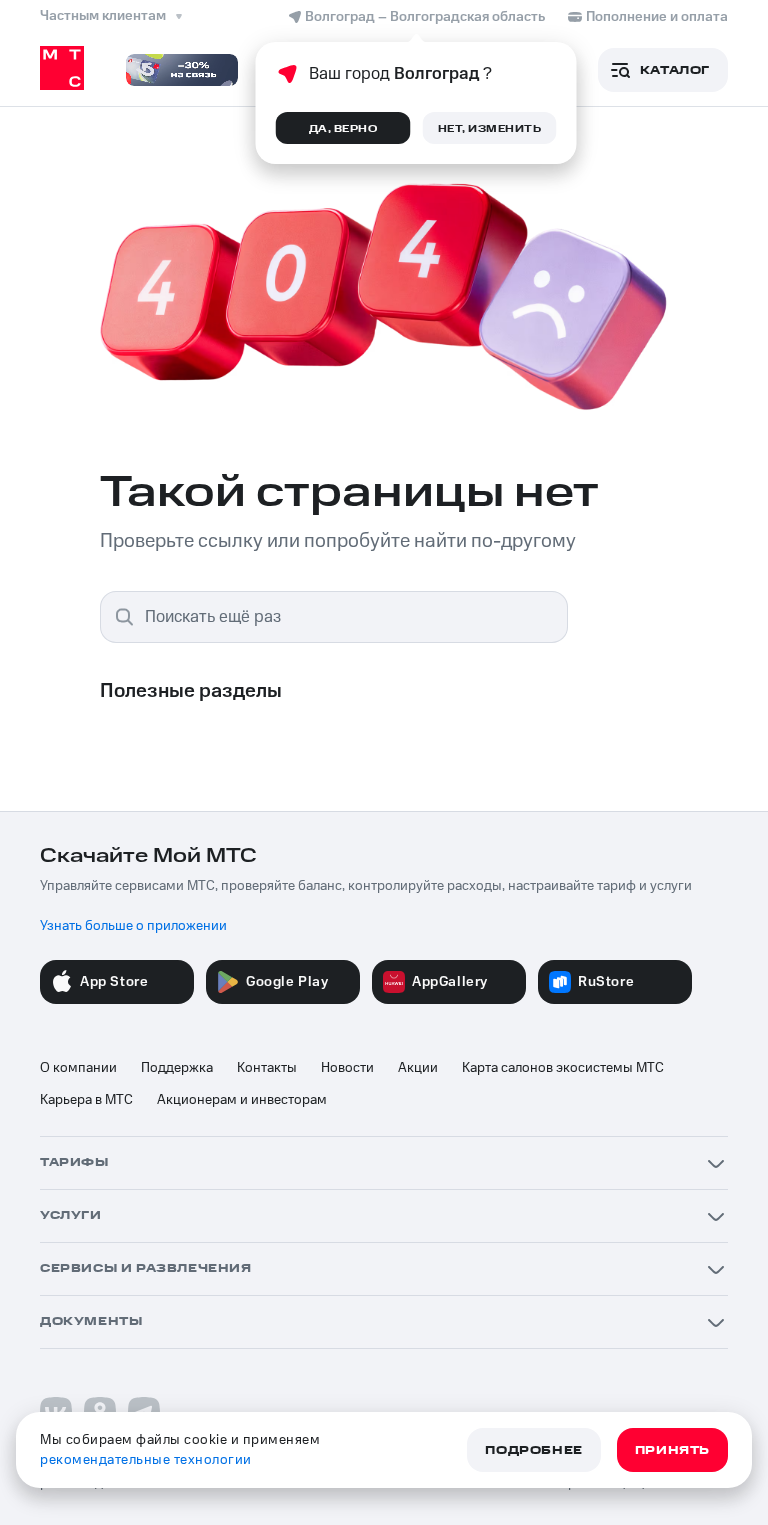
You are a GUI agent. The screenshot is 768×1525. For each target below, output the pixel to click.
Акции (418, 1068)
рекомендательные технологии (146, 1460)
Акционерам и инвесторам (242, 1100)
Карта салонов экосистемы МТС (563, 1068)
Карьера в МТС (86, 1100)
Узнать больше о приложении (133, 926)
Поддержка (177, 1068)
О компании (78, 1068)
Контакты (267, 1068)
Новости (347, 1068)
